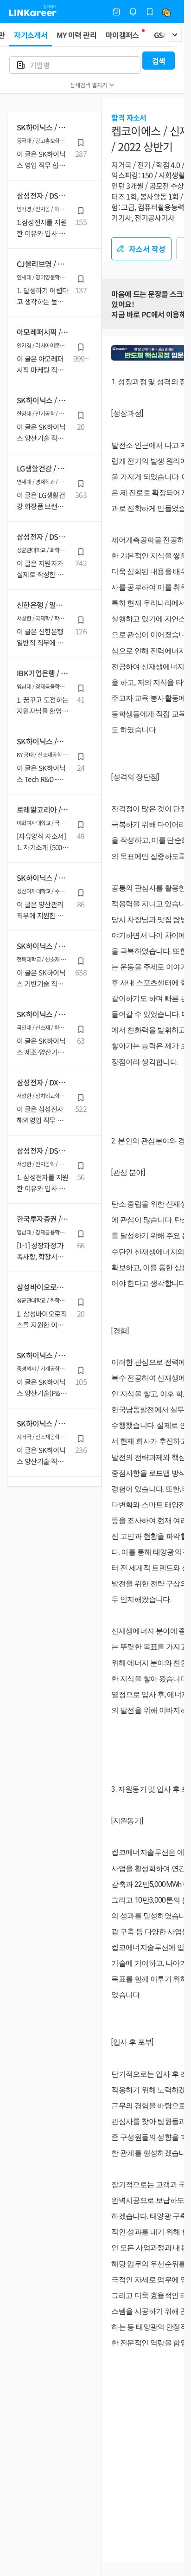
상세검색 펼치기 (89, 85)
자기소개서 (31, 35)
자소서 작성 (147, 249)
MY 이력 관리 (76, 35)
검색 (159, 61)
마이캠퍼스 (122, 35)
